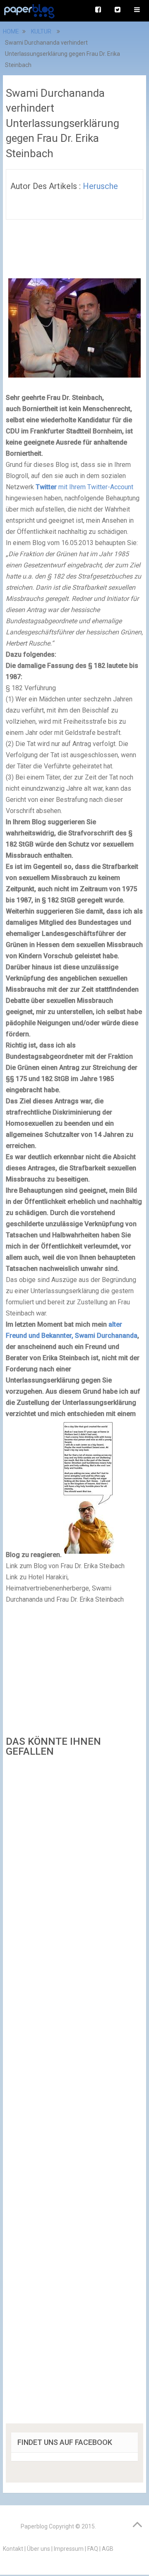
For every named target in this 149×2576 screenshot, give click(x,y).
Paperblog (34, 2526)
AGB (108, 2549)
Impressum (69, 2549)
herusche (100, 186)
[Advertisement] (74, 2093)
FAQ (93, 2549)
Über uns (38, 2549)
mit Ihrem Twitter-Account (84, 487)
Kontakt (13, 2549)
